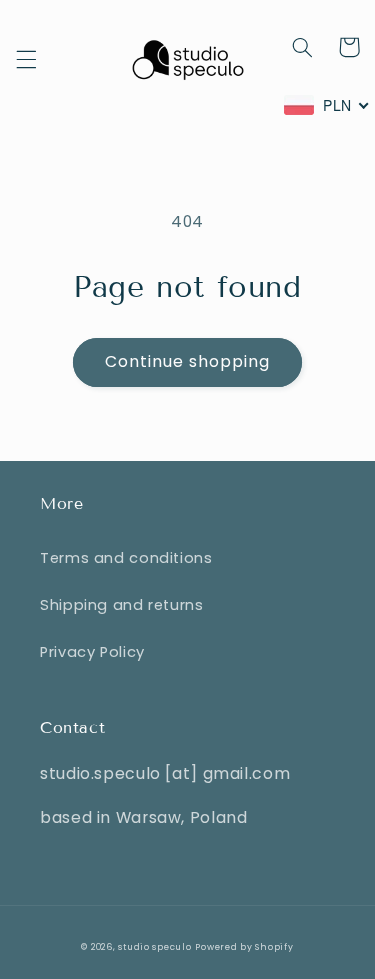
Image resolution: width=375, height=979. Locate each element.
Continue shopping (188, 361)
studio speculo (154, 947)
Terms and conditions (126, 558)
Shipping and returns (122, 605)
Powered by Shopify (244, 947)
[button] (26, 60)
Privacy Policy (92, 652)
